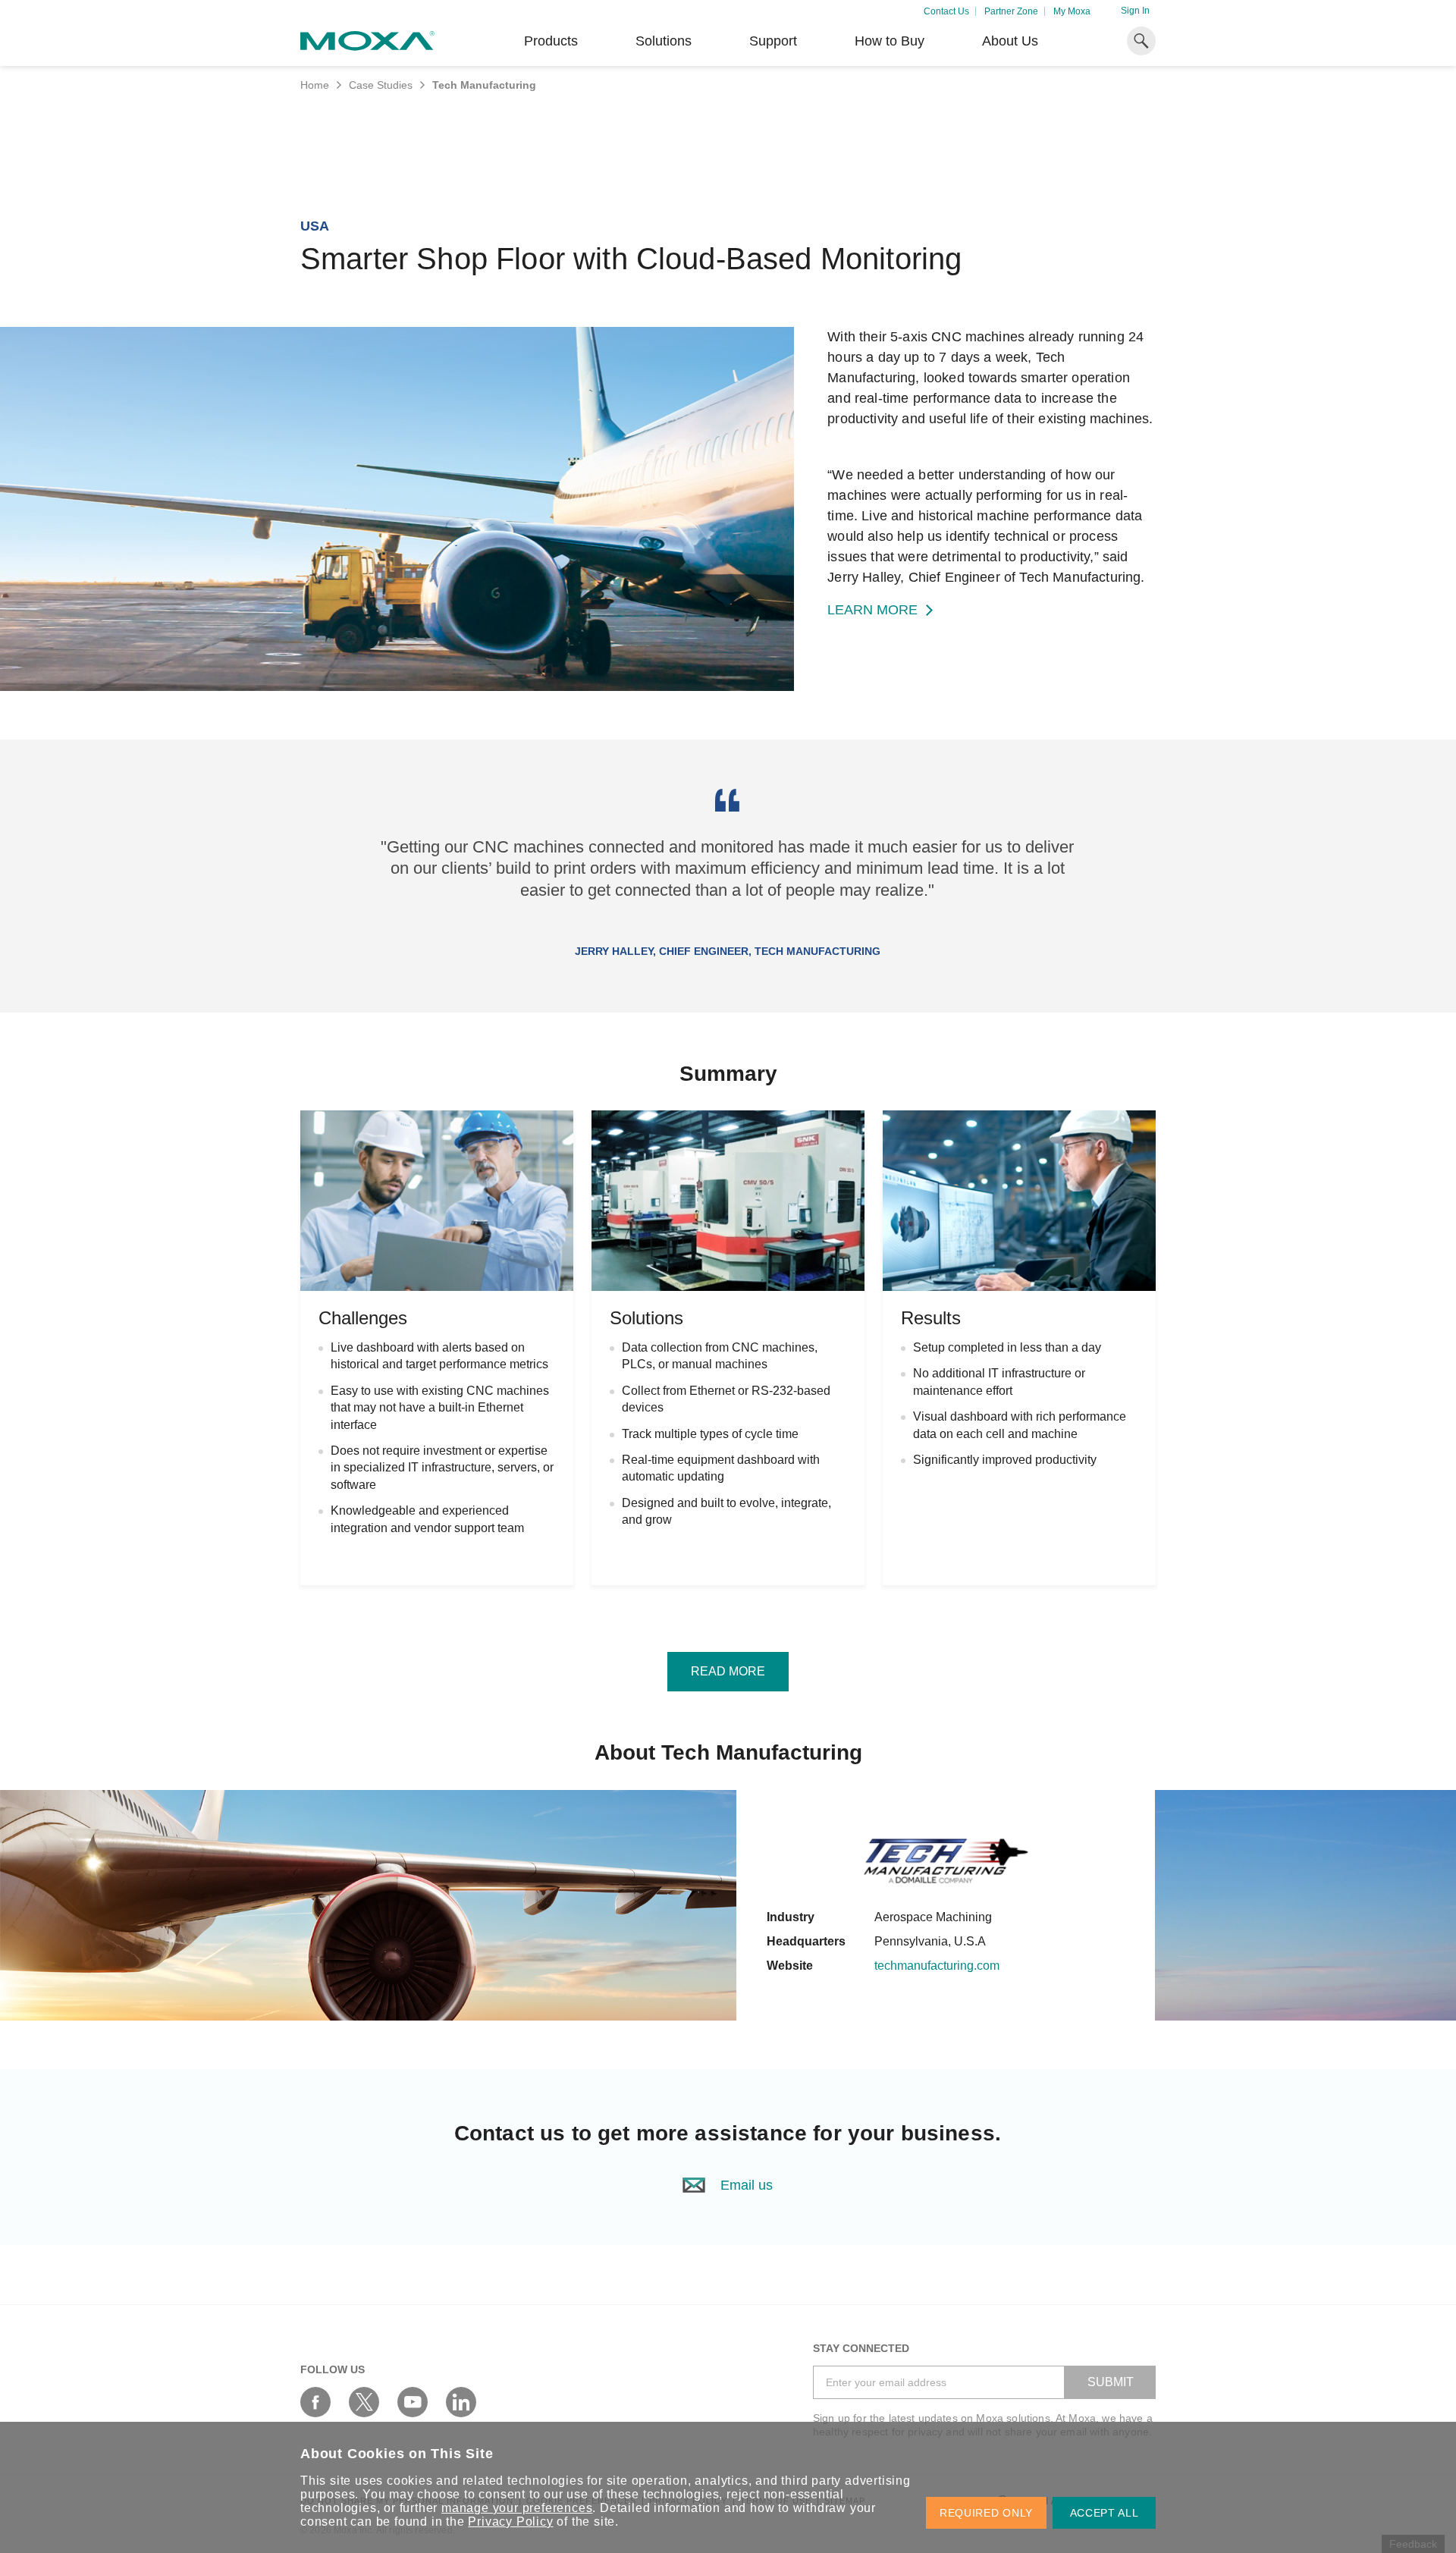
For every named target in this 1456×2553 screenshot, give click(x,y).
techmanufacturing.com (937, 1966)
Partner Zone (1011, 11)
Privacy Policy (510, 2522)
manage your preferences (517, 2508)
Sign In (1135, 11)
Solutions (664, 41)
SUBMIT (1111, 2382)
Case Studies (381, 85)
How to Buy (890, 41)
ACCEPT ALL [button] (1105, 2513)
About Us (1010, 41)
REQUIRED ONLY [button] (986, 2513)
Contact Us (946, 11)
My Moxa (1072, 11)
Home (315, 85)
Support (773, 41)
